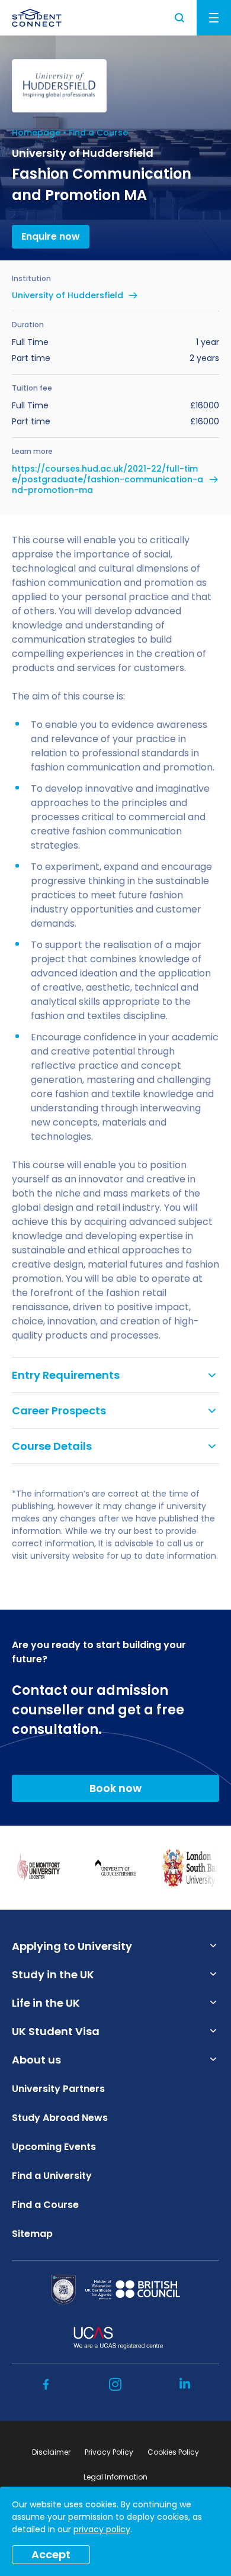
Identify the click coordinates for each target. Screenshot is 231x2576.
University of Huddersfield (68, 295)
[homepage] (37, 18)
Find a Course (98, 133)
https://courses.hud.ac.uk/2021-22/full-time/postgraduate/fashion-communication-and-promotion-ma (108, 480)
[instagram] (115, 2384)
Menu (214, 18)
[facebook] (46, 2384)
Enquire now (51, 236)
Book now (115, 1788)
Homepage (36, 133)
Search (180, 18)
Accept (51, 2554)
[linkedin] (185, 2384)
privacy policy (102, 2529)
